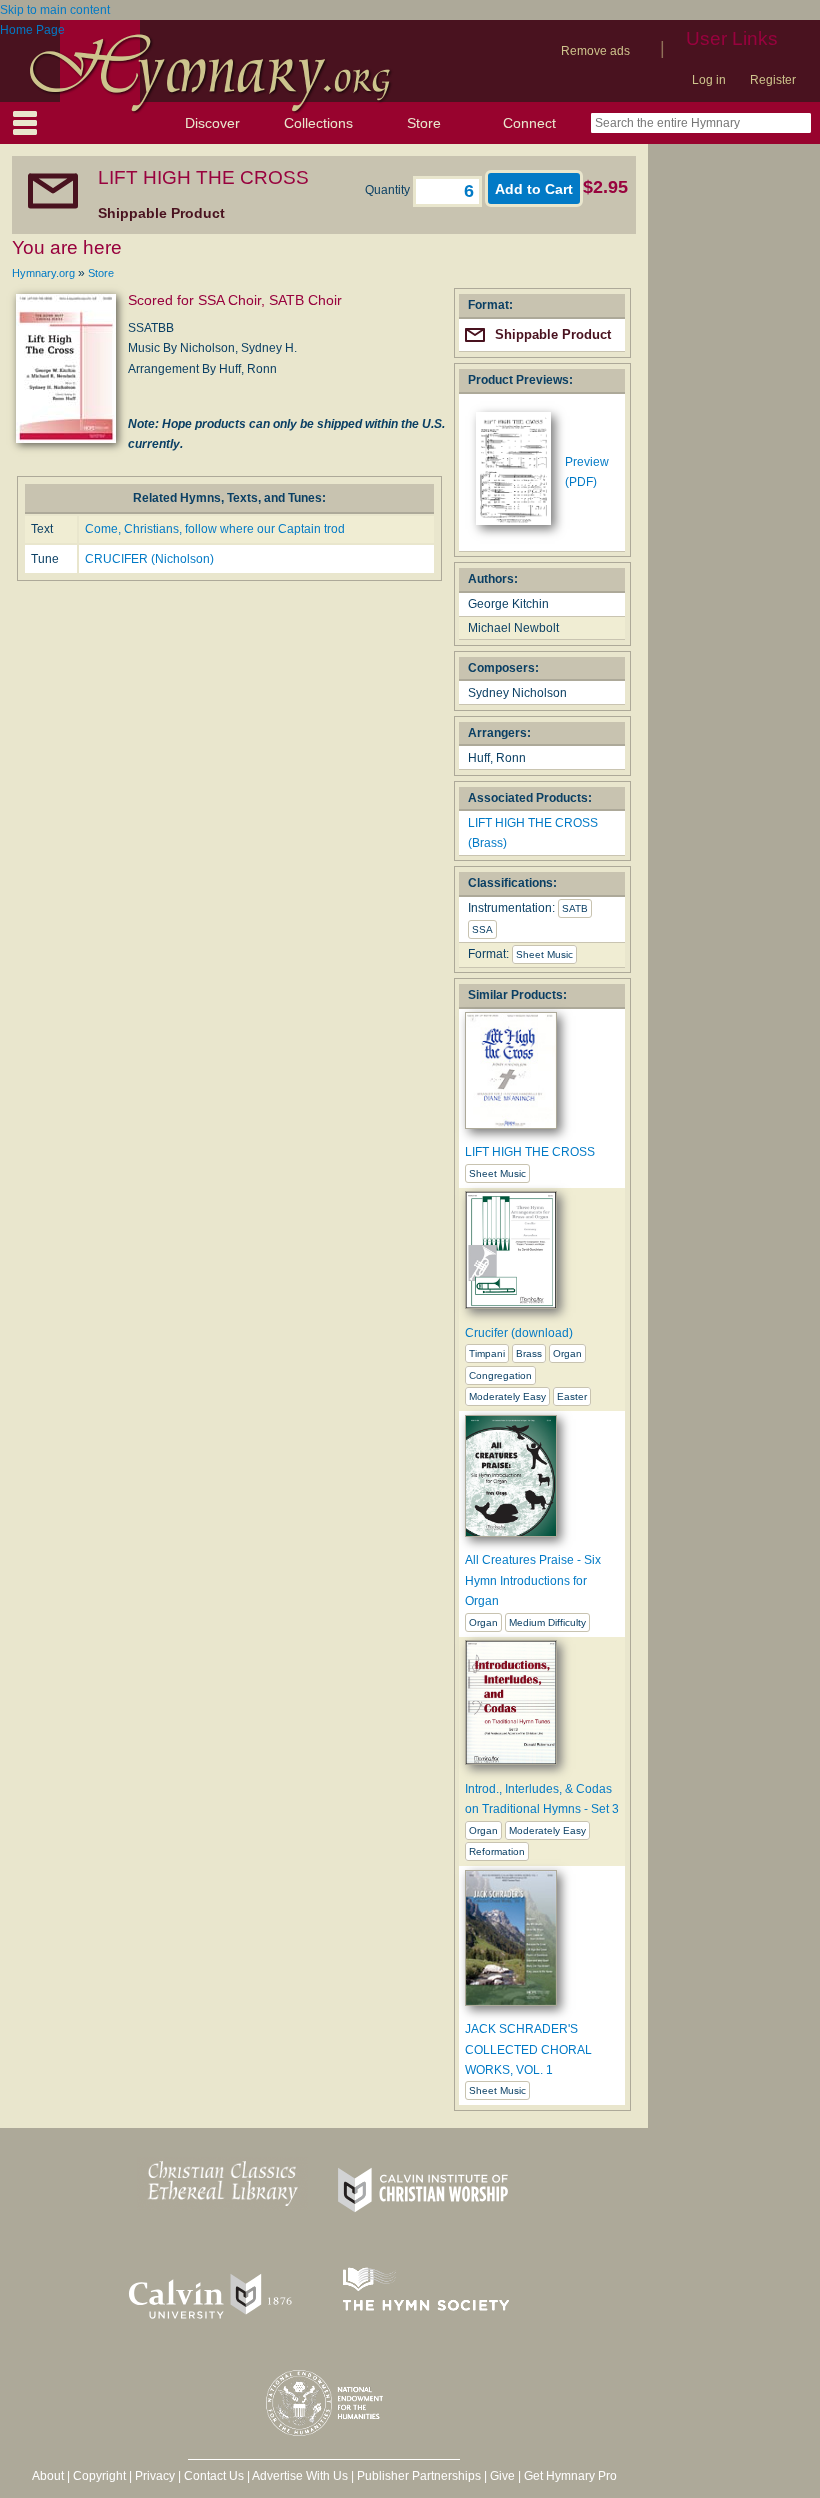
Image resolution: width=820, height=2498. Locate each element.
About (48, 2476)
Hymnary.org (43, 273)
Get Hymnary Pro (570, 2476)
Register (773, 80)
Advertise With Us (300, 2476)
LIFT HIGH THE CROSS (530, 1152)
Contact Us (214, 2476)
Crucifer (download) (519, 1333)
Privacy (155, 2476)
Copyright (99, 2476)
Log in (709, 80)
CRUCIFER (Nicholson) (149, 559)
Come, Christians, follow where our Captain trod (215, 529)
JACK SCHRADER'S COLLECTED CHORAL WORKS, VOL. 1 (528, 2049)
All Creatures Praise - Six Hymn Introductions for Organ (533, 1580)
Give (502, 2476)
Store (424, 123)
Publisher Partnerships (419, 2476)
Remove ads (595, 51)
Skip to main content (55, 10)
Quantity (389, 190)
